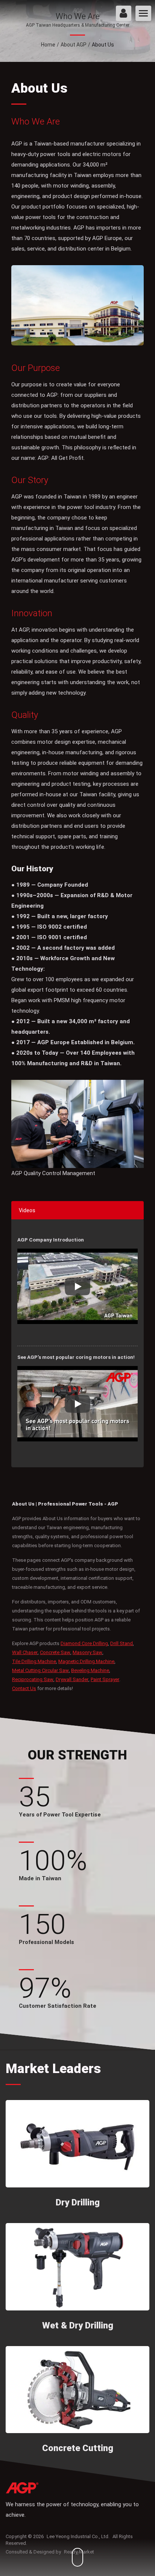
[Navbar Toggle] (143, 13)
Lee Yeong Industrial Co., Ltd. (78, 2536)
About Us (103, 45)
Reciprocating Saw (33, 1679)
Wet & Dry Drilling (78, 2325)
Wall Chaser (25, 1652)
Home (48, 45)
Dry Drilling (78, 2202)
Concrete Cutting (78, 2448)
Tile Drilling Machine (34, 1661)
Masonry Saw (87, 1652)
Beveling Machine (90, 1670)
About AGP (74, 45)
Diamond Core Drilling (84, 1643)
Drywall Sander (72, 1679)
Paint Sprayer (105, 1679)
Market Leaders (53, 2069)
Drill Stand (122, 1643)
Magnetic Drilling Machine (86, 1661)
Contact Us (24, 1688)
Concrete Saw (55, 1652)
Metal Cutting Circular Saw (40, 1670)
